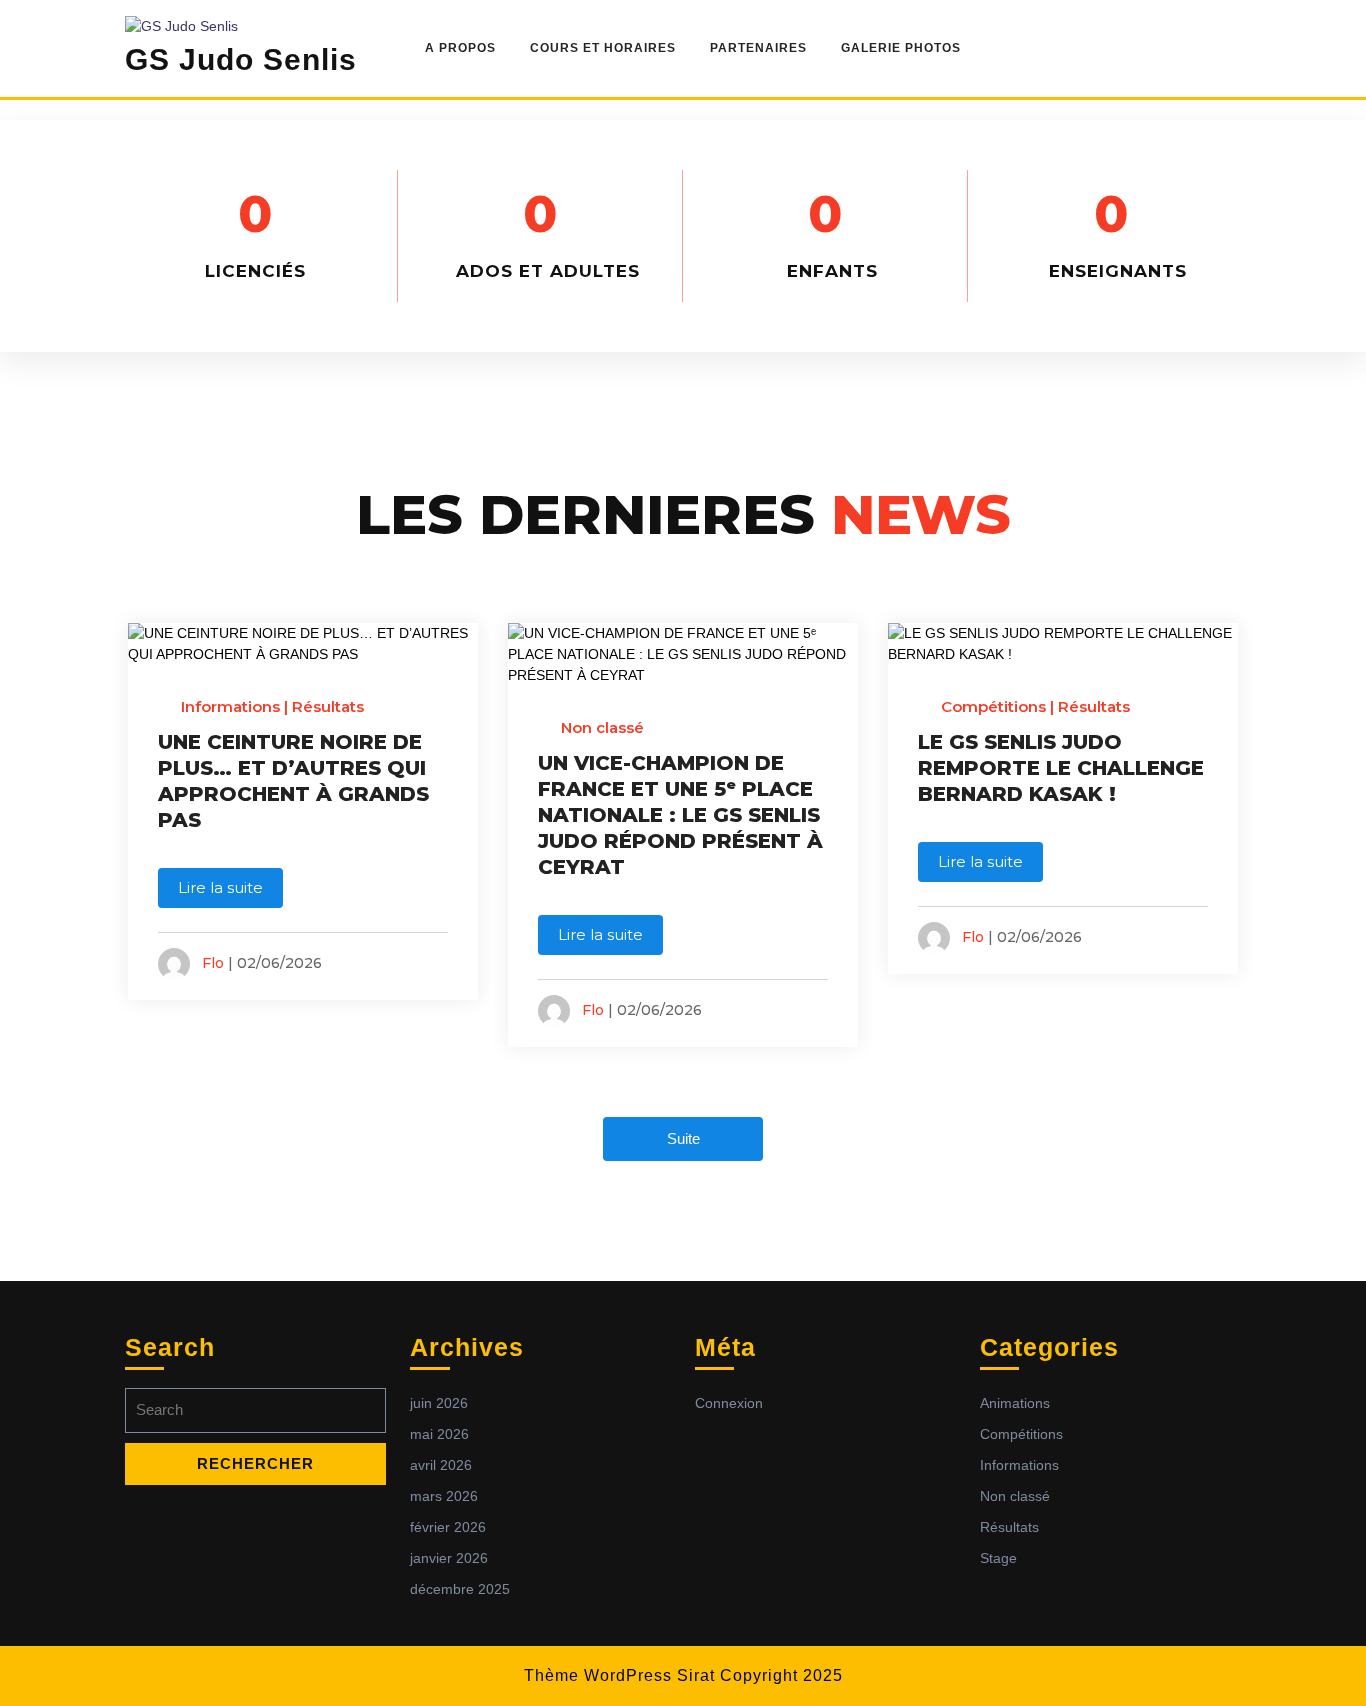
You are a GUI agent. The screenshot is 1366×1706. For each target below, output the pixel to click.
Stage (998, 1558)
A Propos (460, 48)
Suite (683, 1138)
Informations (230, 706)
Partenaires (758, 48)
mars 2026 (444, 1496)
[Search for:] (255, 1415)
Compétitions (993, 706)
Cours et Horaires (603, 48)
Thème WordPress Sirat (619, 1675)
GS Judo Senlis (241, 59)
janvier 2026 (449, 1558)
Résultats (328, 706)
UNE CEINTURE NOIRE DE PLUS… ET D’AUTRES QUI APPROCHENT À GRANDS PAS (293, 781)
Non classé (602, 727)
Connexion (729, 1403)
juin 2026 (439, 1403)
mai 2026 (439, 1434)
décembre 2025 (460, 1589)
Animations (1015, 1403)
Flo (213, 963)
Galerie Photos (901, 48)
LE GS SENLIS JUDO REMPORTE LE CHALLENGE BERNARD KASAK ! (1061, 768)
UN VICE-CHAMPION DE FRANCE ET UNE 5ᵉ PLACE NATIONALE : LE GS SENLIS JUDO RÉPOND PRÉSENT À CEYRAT (680, 815)
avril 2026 (441, 1465)
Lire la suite (220, 887)
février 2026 (448, 1527)
